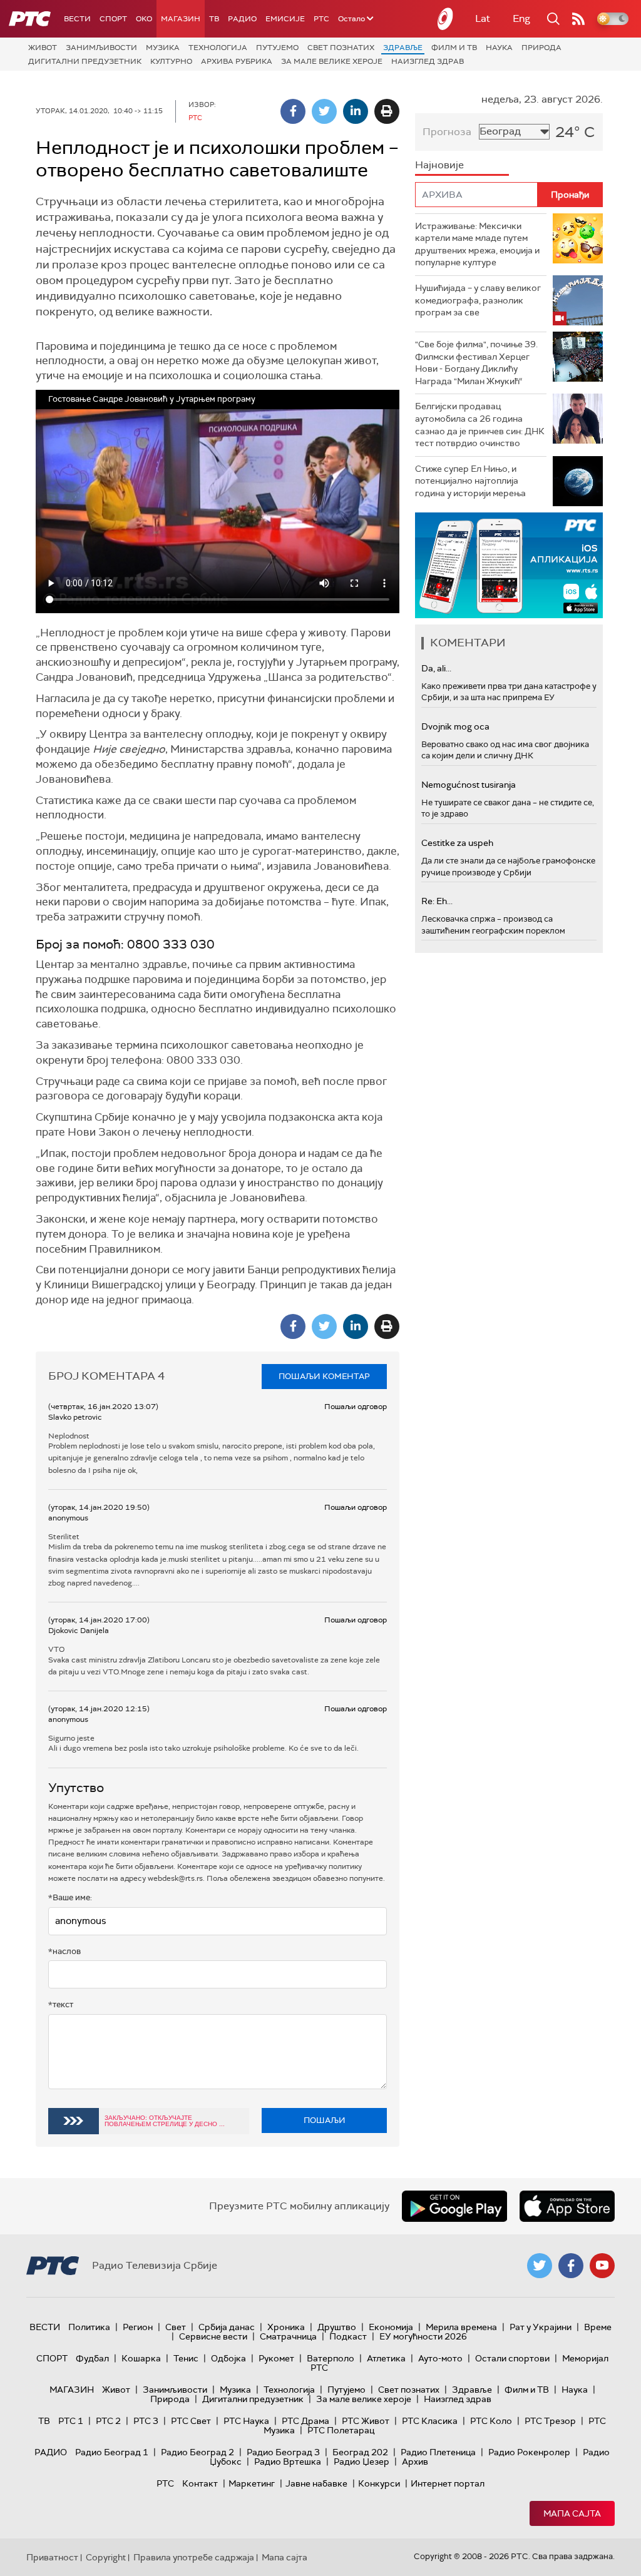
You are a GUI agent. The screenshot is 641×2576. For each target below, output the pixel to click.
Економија (391, 2327)
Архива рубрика (237, 61)
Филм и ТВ (454, 48)
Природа (541, 48)
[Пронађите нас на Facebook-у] (571, 2266)
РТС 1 (71, 2421)
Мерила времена (461, 2327)
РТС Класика (430, 2421)
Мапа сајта (572, 2513)
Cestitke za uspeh (457, 843)
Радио (242, 19)
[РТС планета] (446, 19)
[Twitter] (324, 111)
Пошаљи (325, 2120)
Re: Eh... (437, 901)
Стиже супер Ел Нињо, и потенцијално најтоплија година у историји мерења (470, 481)
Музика (163, 48)
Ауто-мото (440, 2358)
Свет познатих (341, 48)
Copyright (106, 2557)
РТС (321, 19)
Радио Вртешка (288, 2461)
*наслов (64, 1951)
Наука (499, 48)
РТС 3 (146, 2421)
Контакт (200, 2483)
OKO (144, 19)
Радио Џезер (362, 2461)
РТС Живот (366, 2421)
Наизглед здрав (428, 61)
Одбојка (228, 2358)
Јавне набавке (316, 2483)
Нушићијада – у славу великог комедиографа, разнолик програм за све (478, 300)
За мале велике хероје (332, 61)
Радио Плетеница (438, 2452)
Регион (138, 2327)
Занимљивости (101, 48)
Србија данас (227, 2327)
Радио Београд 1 (112, 2452)
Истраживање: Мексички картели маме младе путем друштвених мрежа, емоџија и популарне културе (477, 244)
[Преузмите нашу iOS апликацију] (567, 2206)
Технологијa (218, 48)
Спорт (113, 19)
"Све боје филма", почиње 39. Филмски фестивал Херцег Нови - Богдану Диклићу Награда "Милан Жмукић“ (476, 363)
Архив (415, 2461)
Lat (483, 18)
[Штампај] (387, 111)
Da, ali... (436, 668)
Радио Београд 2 (197, 2452)
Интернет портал (448, 2483)
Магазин (181, 19)
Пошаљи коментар (324, 1376)
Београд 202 (360, 2452)
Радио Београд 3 (283, 2452)
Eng (521, 18)
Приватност (52, 2557)
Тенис (186, 2358)
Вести (77, 19)
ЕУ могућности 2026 (423, 2336)
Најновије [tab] (439, 165)
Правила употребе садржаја (194, 2557)
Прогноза (447, 132)
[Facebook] (293, 111)
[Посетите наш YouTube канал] (602, 2266)
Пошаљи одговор (356, 1407)
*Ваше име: (70, 1897)
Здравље (403, 48)
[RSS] (578, 19)
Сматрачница (288, 2336)
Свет (176, 2327)
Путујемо (277, 48)
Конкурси (379, 2483)
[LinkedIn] (356, 111)
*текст (61, 2004)
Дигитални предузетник (85, 61)
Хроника (286, 2327)
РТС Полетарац (341, 2430)
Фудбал (92, 2358)
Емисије (285, 19)
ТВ (214, 19)
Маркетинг (252, 2483)
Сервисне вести (213, 2336)
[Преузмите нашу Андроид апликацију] (454, 2206)
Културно (171, 61)
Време (598, 2327)
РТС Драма (305, 2421)
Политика (89, 2327)
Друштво (337, 2327)
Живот (43, 48)
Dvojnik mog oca (455, 726)
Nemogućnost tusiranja (469, 785)
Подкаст (348, 2336)
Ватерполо (331, 2358)
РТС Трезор (550, 2421)
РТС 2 (108, 2421)
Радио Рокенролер (529, 2452)
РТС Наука (246, 2421)
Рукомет (276, 2358)
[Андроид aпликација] (535, 565)
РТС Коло (491, 2421)
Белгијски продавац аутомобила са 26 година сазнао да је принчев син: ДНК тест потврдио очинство (480, 425)
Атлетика (386, 2358)
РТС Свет (191, 2421)
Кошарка (141, 2358)
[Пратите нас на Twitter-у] (540, 2266)
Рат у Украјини (541, 2327)
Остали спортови (512, 2358)
